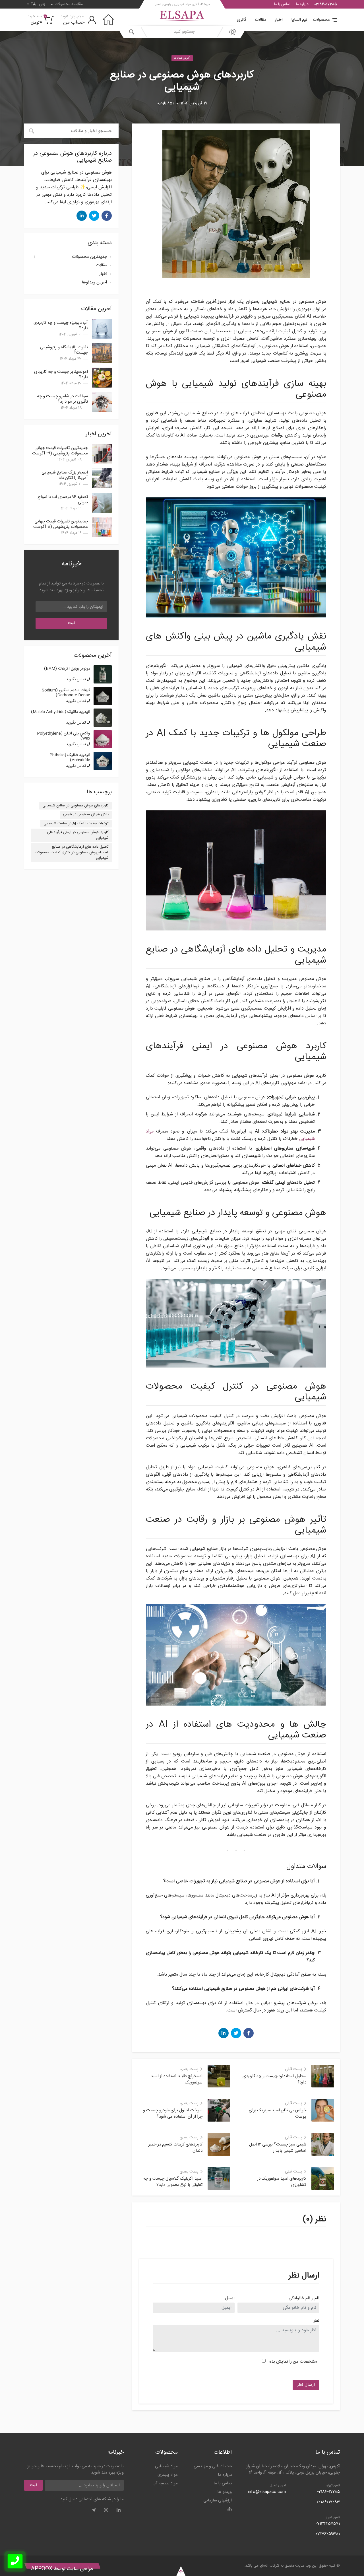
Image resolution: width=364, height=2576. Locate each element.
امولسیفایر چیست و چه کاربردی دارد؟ (61, 374)
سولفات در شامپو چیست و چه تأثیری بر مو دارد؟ (62, 399)
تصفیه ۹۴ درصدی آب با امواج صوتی (63, 500)
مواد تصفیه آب (165, 2483)
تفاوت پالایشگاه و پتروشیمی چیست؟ (64, 350)
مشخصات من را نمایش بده (293, 2362)
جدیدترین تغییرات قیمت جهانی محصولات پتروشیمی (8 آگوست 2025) (61, 527)
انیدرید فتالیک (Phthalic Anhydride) (70, 758)
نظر (317, 2321)
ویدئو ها (225, 2492)
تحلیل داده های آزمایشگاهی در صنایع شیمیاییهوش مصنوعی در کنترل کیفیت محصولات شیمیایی (72, 852)
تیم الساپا (299, 20)
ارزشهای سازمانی (218, 2500)
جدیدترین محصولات (90, 257)
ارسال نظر (306, 2385)
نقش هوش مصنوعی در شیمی (86, 814)
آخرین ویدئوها (95, 282)
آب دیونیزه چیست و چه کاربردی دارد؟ (61, 326)
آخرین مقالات (182, 58)
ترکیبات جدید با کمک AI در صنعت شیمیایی (76, 823)
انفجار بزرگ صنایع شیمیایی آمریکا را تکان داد (65, 475)
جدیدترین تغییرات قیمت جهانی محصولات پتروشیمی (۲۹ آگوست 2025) (60, 453)
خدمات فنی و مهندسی (213, 2466)
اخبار (279, 20)
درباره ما (302, 4)
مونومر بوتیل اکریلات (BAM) (67, 669)
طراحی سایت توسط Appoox (62, 2569)
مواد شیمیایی (166, 2466)
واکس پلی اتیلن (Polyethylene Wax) (64, 736)
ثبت (72, 623)
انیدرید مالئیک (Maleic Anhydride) (61, 712)
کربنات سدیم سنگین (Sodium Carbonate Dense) (66, 693)
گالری (242, 20)
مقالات (260, 20)
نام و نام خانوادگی (304, 2298)
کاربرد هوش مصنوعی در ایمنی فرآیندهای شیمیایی (78, 835)
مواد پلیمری (168, 2475)
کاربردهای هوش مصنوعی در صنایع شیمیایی (76, 806)
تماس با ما (282, 4)
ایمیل (230, 2298)
